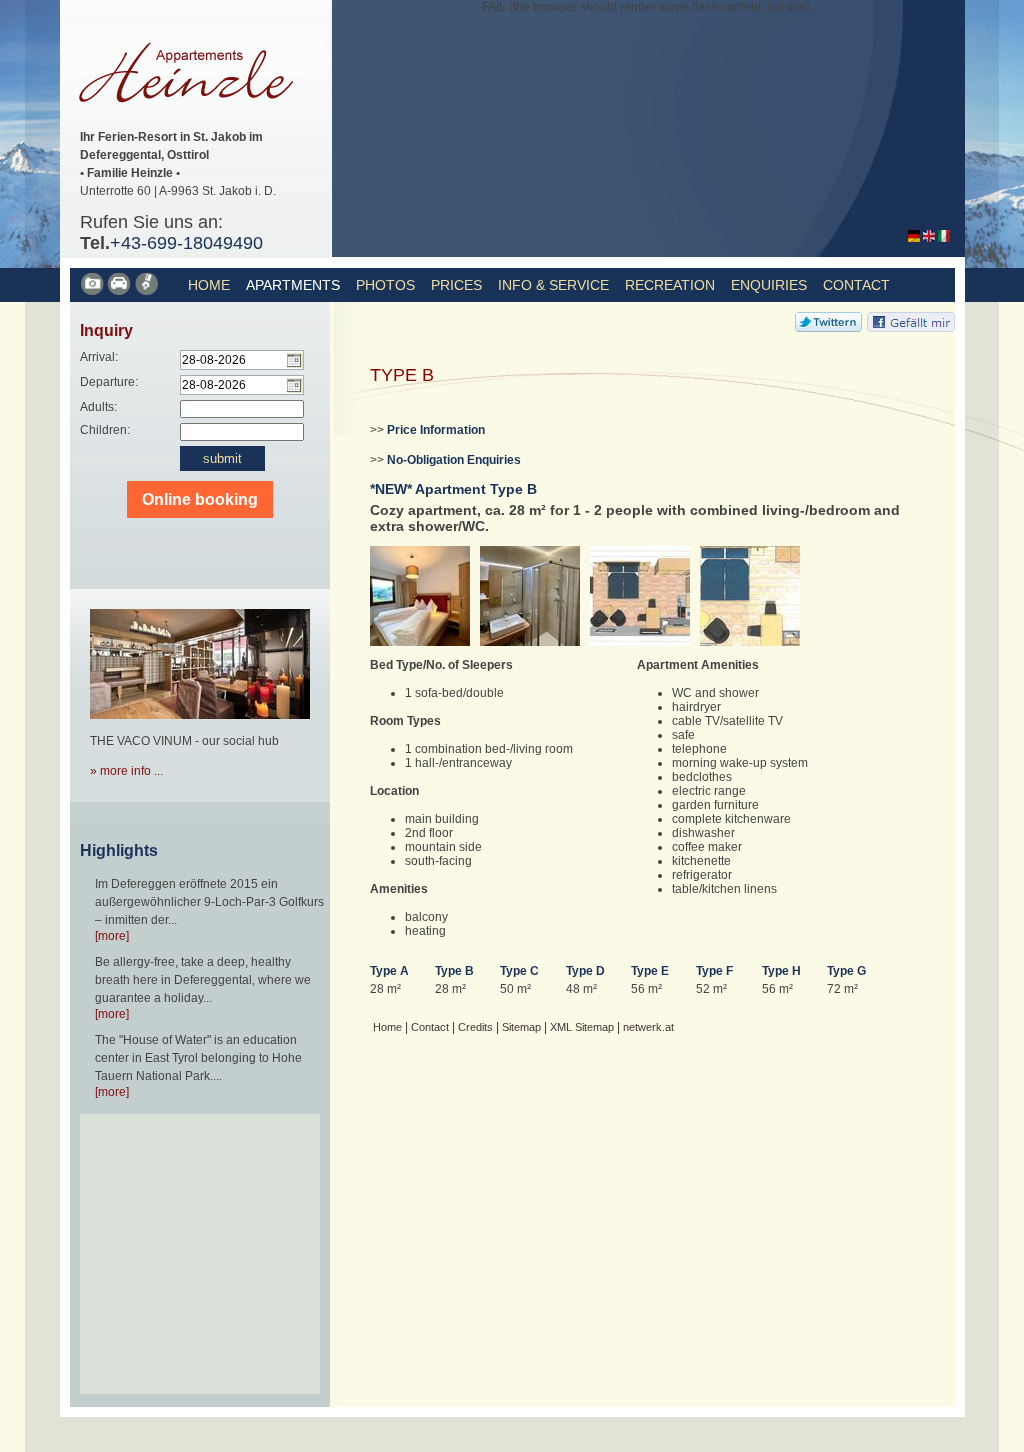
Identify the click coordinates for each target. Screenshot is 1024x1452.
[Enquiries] (147, 292)
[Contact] (120, 292)
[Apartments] (93, 292)
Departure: (109, 382)
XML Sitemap (582, 1027)
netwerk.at (648, 1027)
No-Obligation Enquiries (454, 460)
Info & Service (553, 285)
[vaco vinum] (200, 725)
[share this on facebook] (911, 328)
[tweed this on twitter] (828, 328)
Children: (105, 430)
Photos (385, 285)
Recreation (670, 285)
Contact (856, 285)
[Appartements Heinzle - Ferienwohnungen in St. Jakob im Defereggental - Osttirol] (914, 238)
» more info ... (126, 771)
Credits (475, 1027)
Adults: (98, 407)
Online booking (200, 499)
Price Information (436, 430)
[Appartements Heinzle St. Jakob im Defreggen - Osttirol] (193, 121)
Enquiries (769, 285)
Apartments (293, 285)
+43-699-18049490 (186, 243)
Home (209, 285)
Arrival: (99, 357)
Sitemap (521, 1027)
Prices (456, 285)
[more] (112, 936)
